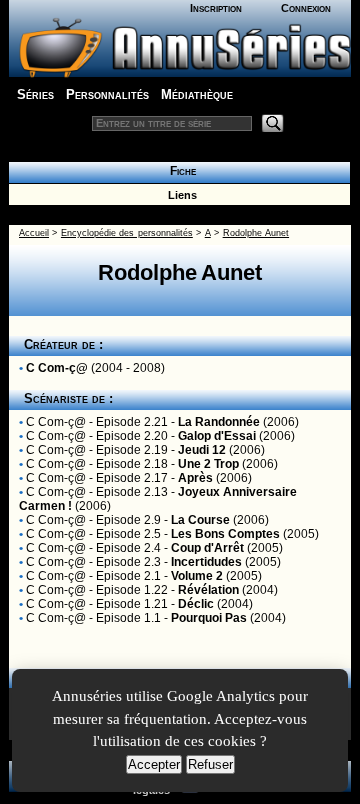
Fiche (180, 171)
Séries (35, 94)
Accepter (154, 764)
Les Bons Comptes (225, 534)
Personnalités (107, 94)
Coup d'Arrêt (207, 548)
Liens (179, 195)
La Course (200, 520)
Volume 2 (197, 576)
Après (195, 478)
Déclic (196, 604)
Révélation (208, 590)
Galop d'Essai (217, 436)
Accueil (34, 233)
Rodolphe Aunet (256, 233)
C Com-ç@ (57, 368)
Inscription (216, 8)
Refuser (210, 764)
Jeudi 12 (202, 450)
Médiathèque (197, 94)
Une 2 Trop (208, 464)
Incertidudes (206, 562)
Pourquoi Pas (209, 618)
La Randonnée (219, 422)
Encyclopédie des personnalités (127, 233)
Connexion (306, 8)
